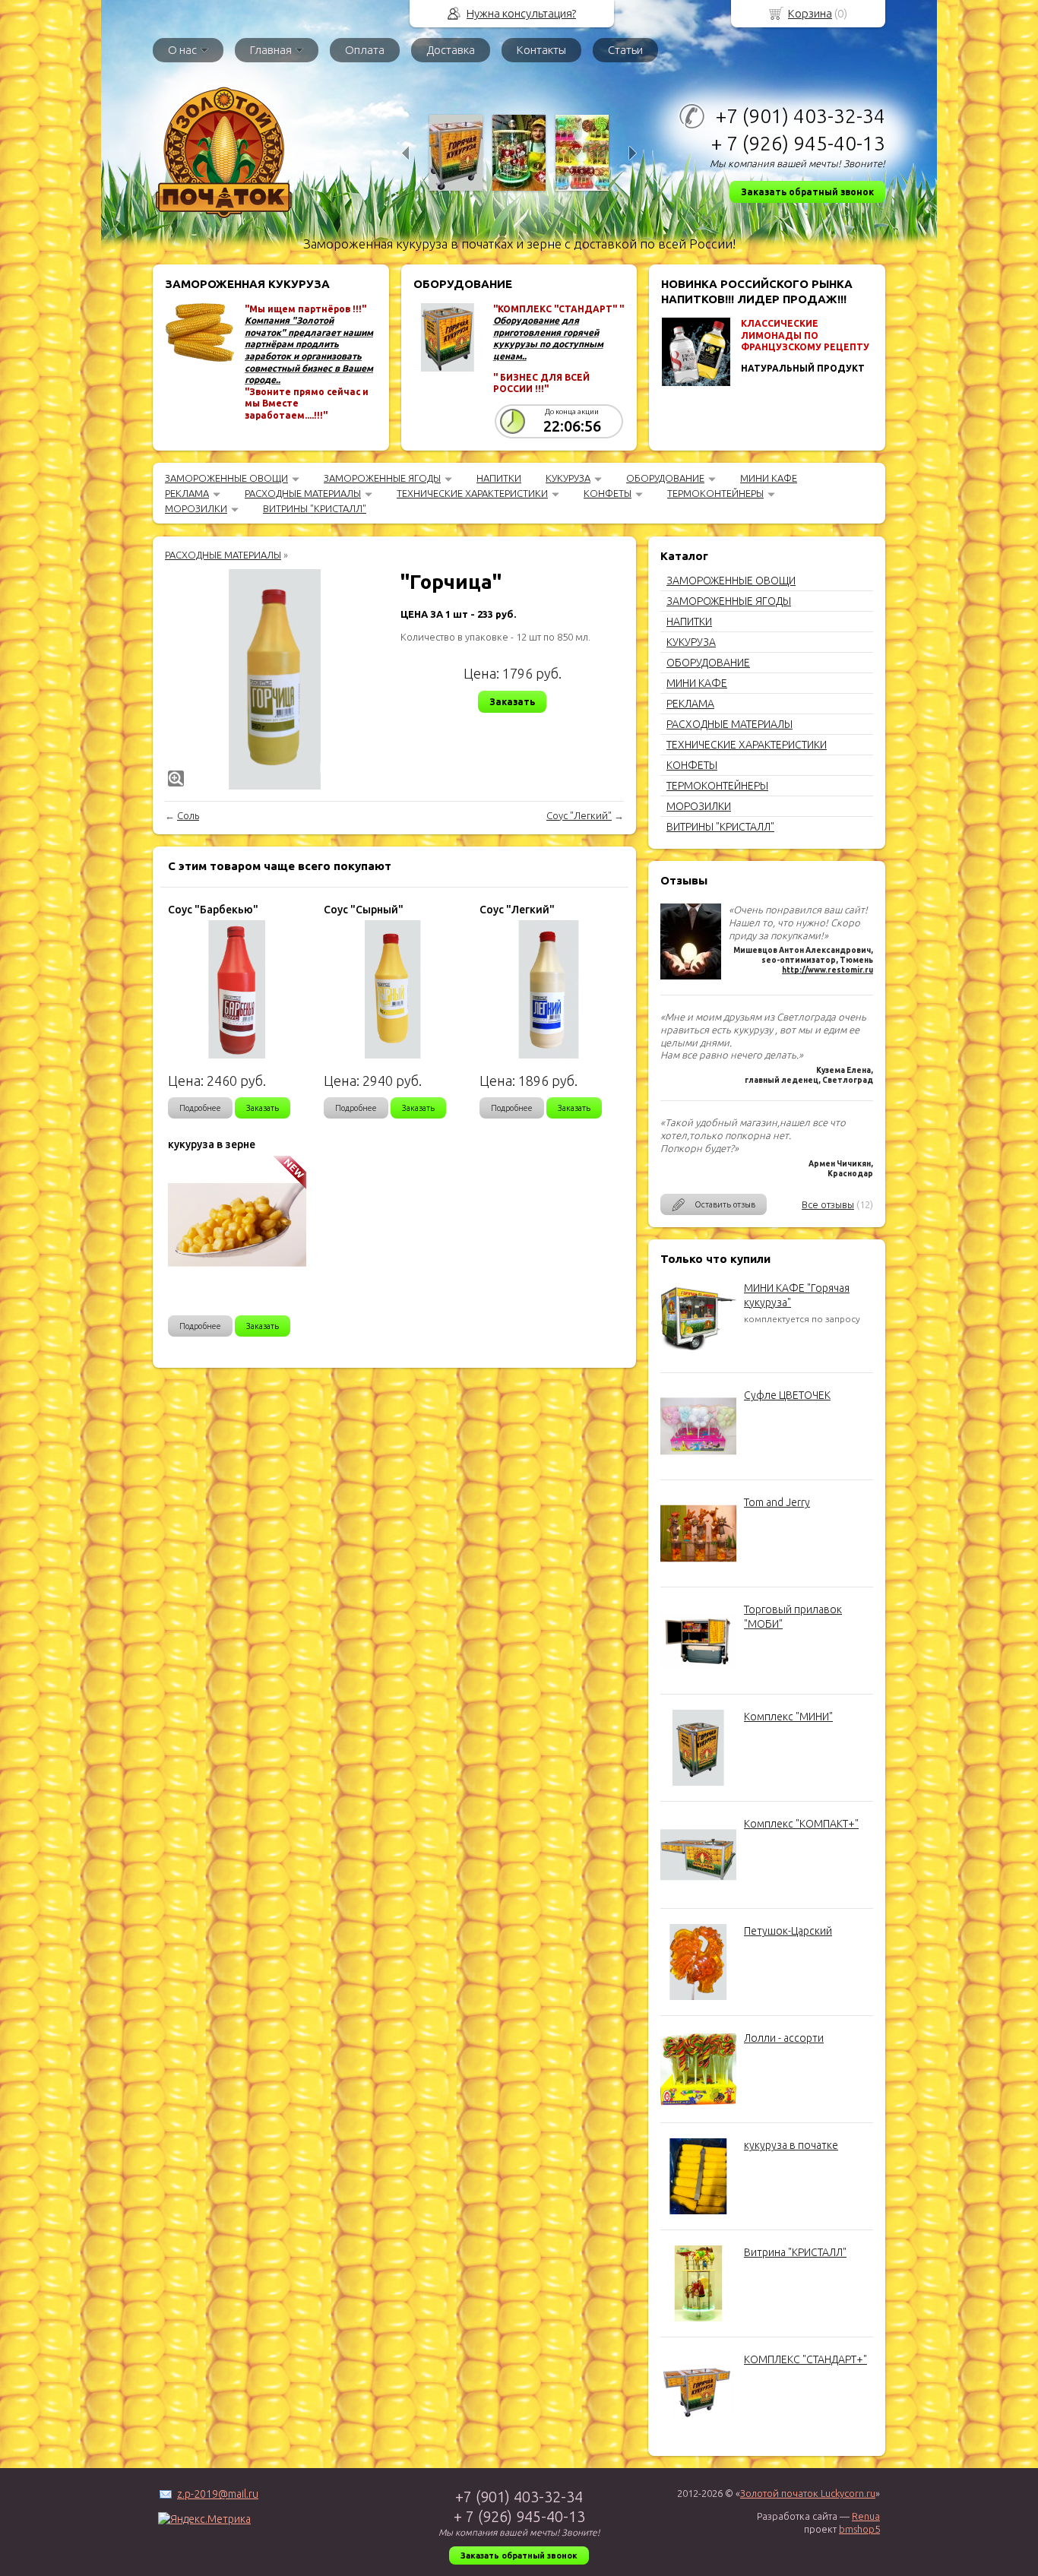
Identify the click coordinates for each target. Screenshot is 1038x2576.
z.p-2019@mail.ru (218, 2494)
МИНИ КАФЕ (769, 478)
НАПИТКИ (499, 478)
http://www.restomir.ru (828, 970)
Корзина (810, 13)
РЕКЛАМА (187, 493)
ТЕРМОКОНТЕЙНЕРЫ (715, 493)
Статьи (625, 50)
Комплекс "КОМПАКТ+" (801, 1824)
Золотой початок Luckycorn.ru (808, 2493)
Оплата (365, 50)
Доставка (451, 50)
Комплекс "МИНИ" (788, 1717)
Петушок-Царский (788, 1931)
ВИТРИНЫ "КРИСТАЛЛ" (315, 508)
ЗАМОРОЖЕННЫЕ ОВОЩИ (226, 478)
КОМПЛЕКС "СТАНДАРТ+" (805, 2359)
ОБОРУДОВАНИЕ (665, 478)
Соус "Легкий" (579, 815)
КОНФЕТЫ (608, 493)
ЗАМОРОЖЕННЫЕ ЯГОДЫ (382, 478)
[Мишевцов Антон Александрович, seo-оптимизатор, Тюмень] (691, 976)
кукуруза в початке (791, 2145)
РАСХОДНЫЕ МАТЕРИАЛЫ (303, 493)
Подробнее (200, 1108)
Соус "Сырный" (364, 910)
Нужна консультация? (521, 13)
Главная (271, 50)
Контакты (541, 50)
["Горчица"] (275, 679)
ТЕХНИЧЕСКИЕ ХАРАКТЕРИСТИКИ (472, 493)
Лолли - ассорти (784, 2038)
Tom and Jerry (777, 1502)
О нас (182, 50)
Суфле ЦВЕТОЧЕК (787, 1395)
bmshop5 (859, 2529)
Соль (188, 815)
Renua (866, 2516)
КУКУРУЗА (568, 478)
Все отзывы (828, 1204)
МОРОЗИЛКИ (196, 508)
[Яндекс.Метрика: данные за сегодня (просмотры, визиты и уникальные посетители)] (204, 2519)
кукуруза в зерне (212, 1144)
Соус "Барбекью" (213, 910)
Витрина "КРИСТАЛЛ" (795, 2252)
